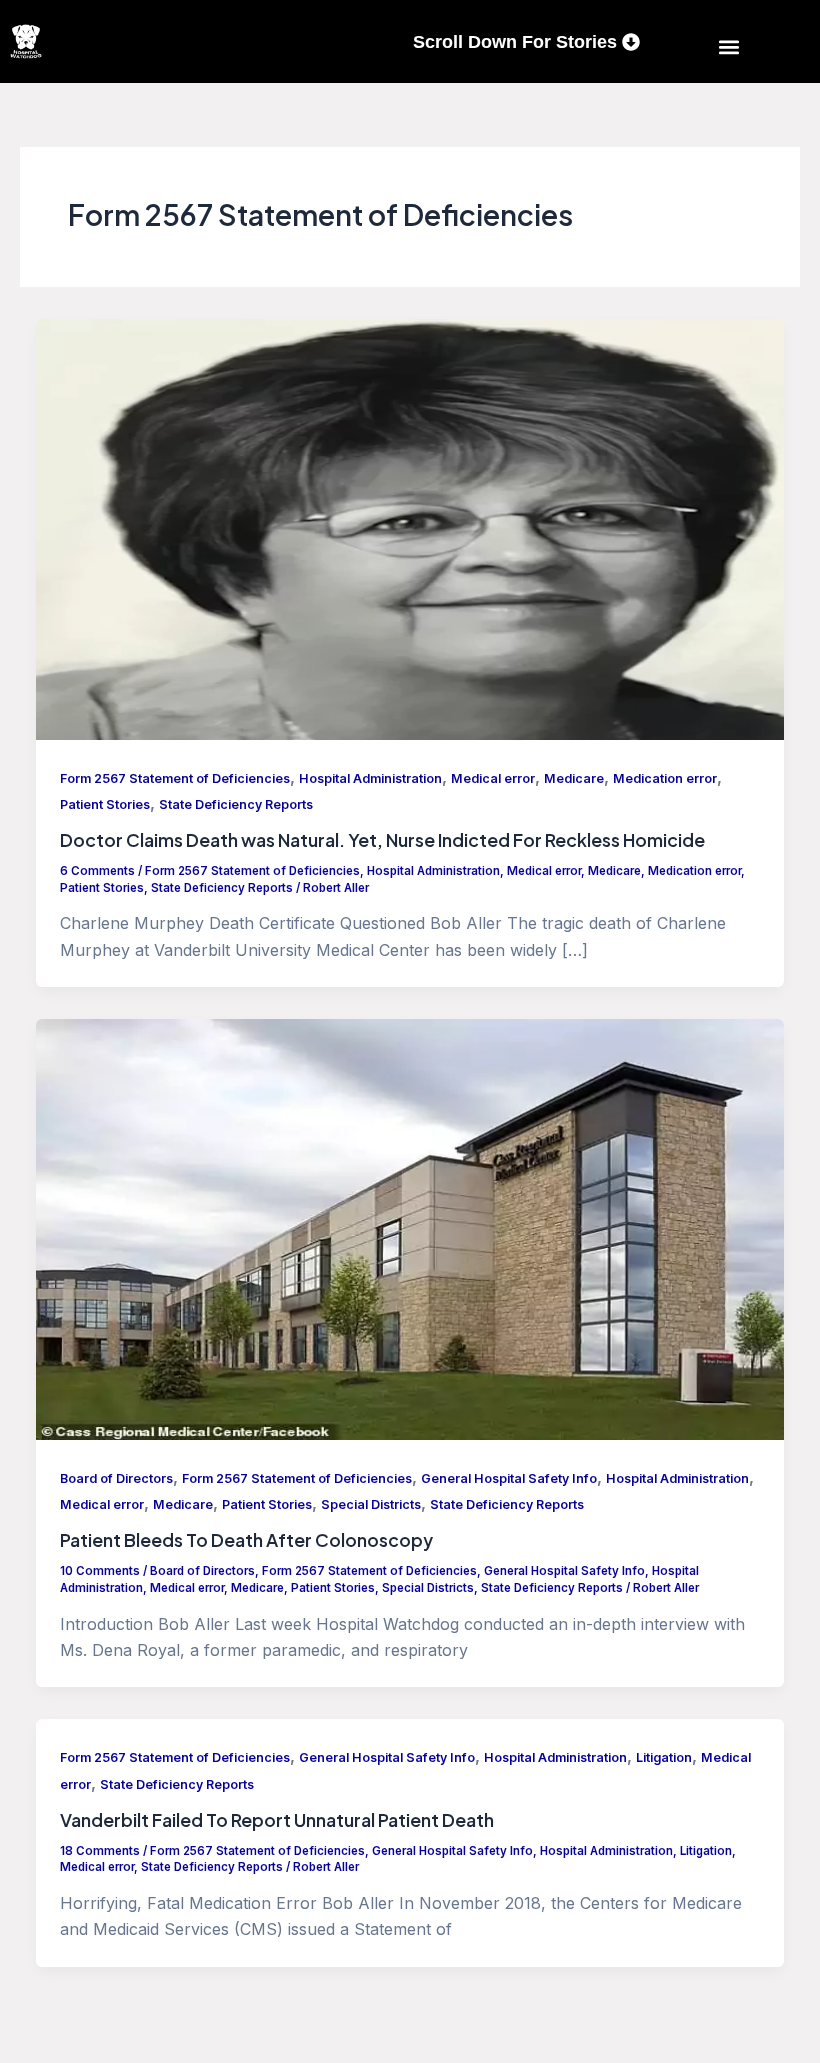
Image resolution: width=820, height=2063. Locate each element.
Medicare (574, 778)
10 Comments (100, 1571)
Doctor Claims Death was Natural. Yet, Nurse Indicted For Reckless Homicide (382, 840)
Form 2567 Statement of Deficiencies (175, 778)
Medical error (493, 778)
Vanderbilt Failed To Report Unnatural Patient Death (277, 1820)
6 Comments (97, 871)
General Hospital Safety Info (509, 1478)
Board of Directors (116, 1478)
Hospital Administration (370, 778)
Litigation (664, 1757)
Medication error (665, 778)
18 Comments (100, 1851)
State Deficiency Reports (236, 804)
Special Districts (371, 1504)
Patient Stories (105, 804)
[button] (729, 46)
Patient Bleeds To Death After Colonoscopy (246, 1540)
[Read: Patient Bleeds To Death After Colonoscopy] (410, 1228)
